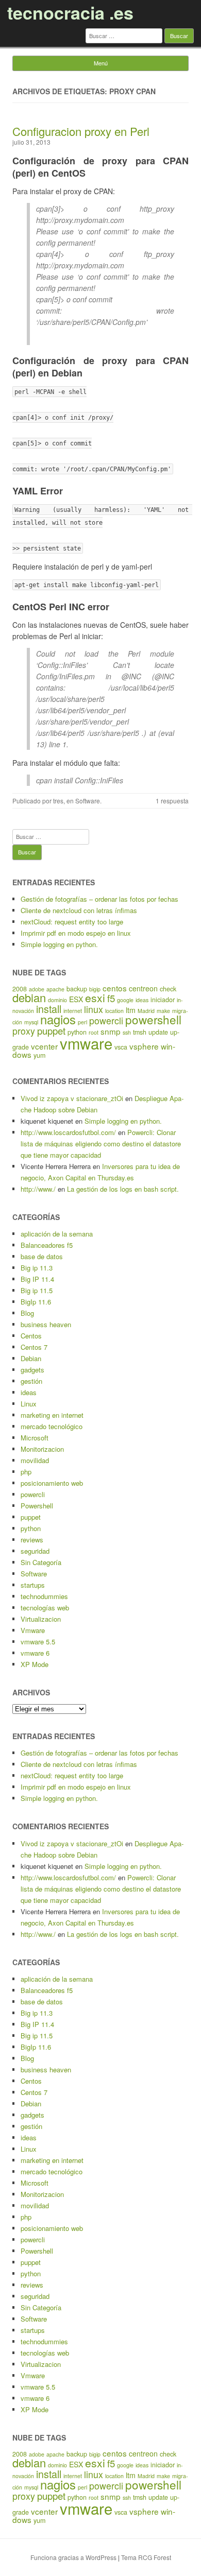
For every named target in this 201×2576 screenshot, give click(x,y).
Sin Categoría (41, 1562)
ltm (131, 1010)
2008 (20, 989)
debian (29, 997)
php (26, 1472)
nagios (58, 1019)
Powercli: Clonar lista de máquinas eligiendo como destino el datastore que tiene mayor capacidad (101, 1144)
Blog (27, 1313)
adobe (37, 989)
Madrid (146, 1011)
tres (58, 801)
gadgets (32, 1370)
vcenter (44, 1046)
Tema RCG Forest (146, 2557)
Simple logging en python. (59, 944)
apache (55, 989)
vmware (86, 1043)
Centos (31, 1336)
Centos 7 (34, 1347)
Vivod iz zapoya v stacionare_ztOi (72, 1098)
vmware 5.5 (38, 1642)
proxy (24, 1031)
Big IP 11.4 (37, 1279)
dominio (57, 1000)
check (168, 989)
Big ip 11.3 (37, 1268)
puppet (51, 1031)
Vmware (33, 1630)
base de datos (42, 1256)
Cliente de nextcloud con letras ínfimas (79, 910)
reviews (32, 1540)
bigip (95, 989)
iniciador (163, 1000)
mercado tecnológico (52, 1426)
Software (88, 801)
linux (94, 1009)
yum (39, 1055)
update (158, 1032)
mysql (31, 1022)
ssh (127, 1032)
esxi (95, 998)
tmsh (140, 1032)
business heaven (46, 1324)
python (31, 1528)
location (114, 1011)
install (49, 1009)
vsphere (144, 1046)
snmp (111, 1031)
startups (33, 1585)
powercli (106, 1020)
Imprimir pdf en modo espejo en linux (76, 933)
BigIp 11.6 (36, 1302)
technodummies (44, 1596)
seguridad (35, 1551)
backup (77, 989)
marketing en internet (52, 1415)
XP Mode (35, 1664)
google (125, 1000)
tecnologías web (45, 1608)
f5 (111, 998)
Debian (31, 1358)
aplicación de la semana (57, 1234)
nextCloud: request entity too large (72, 922)
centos (115, 988)
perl (82, 1022)
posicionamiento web (52, 1483)
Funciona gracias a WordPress (73, 2557)
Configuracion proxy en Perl (81, 131)
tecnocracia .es (70, 12)
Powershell (37, 1506)
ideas (142, 1000)
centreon (143, 988)
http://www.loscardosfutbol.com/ (68, 1132)
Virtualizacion (41, 1619)
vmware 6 (35, 1653)
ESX (76, 999)
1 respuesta (172, 801)
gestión (31, 1381)
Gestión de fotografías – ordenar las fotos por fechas (99, 899)
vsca (121, 1047)
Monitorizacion (42, 1449)
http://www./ (38, 1189)
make (163, 1011)
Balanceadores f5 (47, 1245)
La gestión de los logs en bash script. (123, 1189)
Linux (29, 1404)
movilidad (35, 1460)
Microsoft (35, 1438)
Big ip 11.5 (37, 1290)
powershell (153, 1019)
